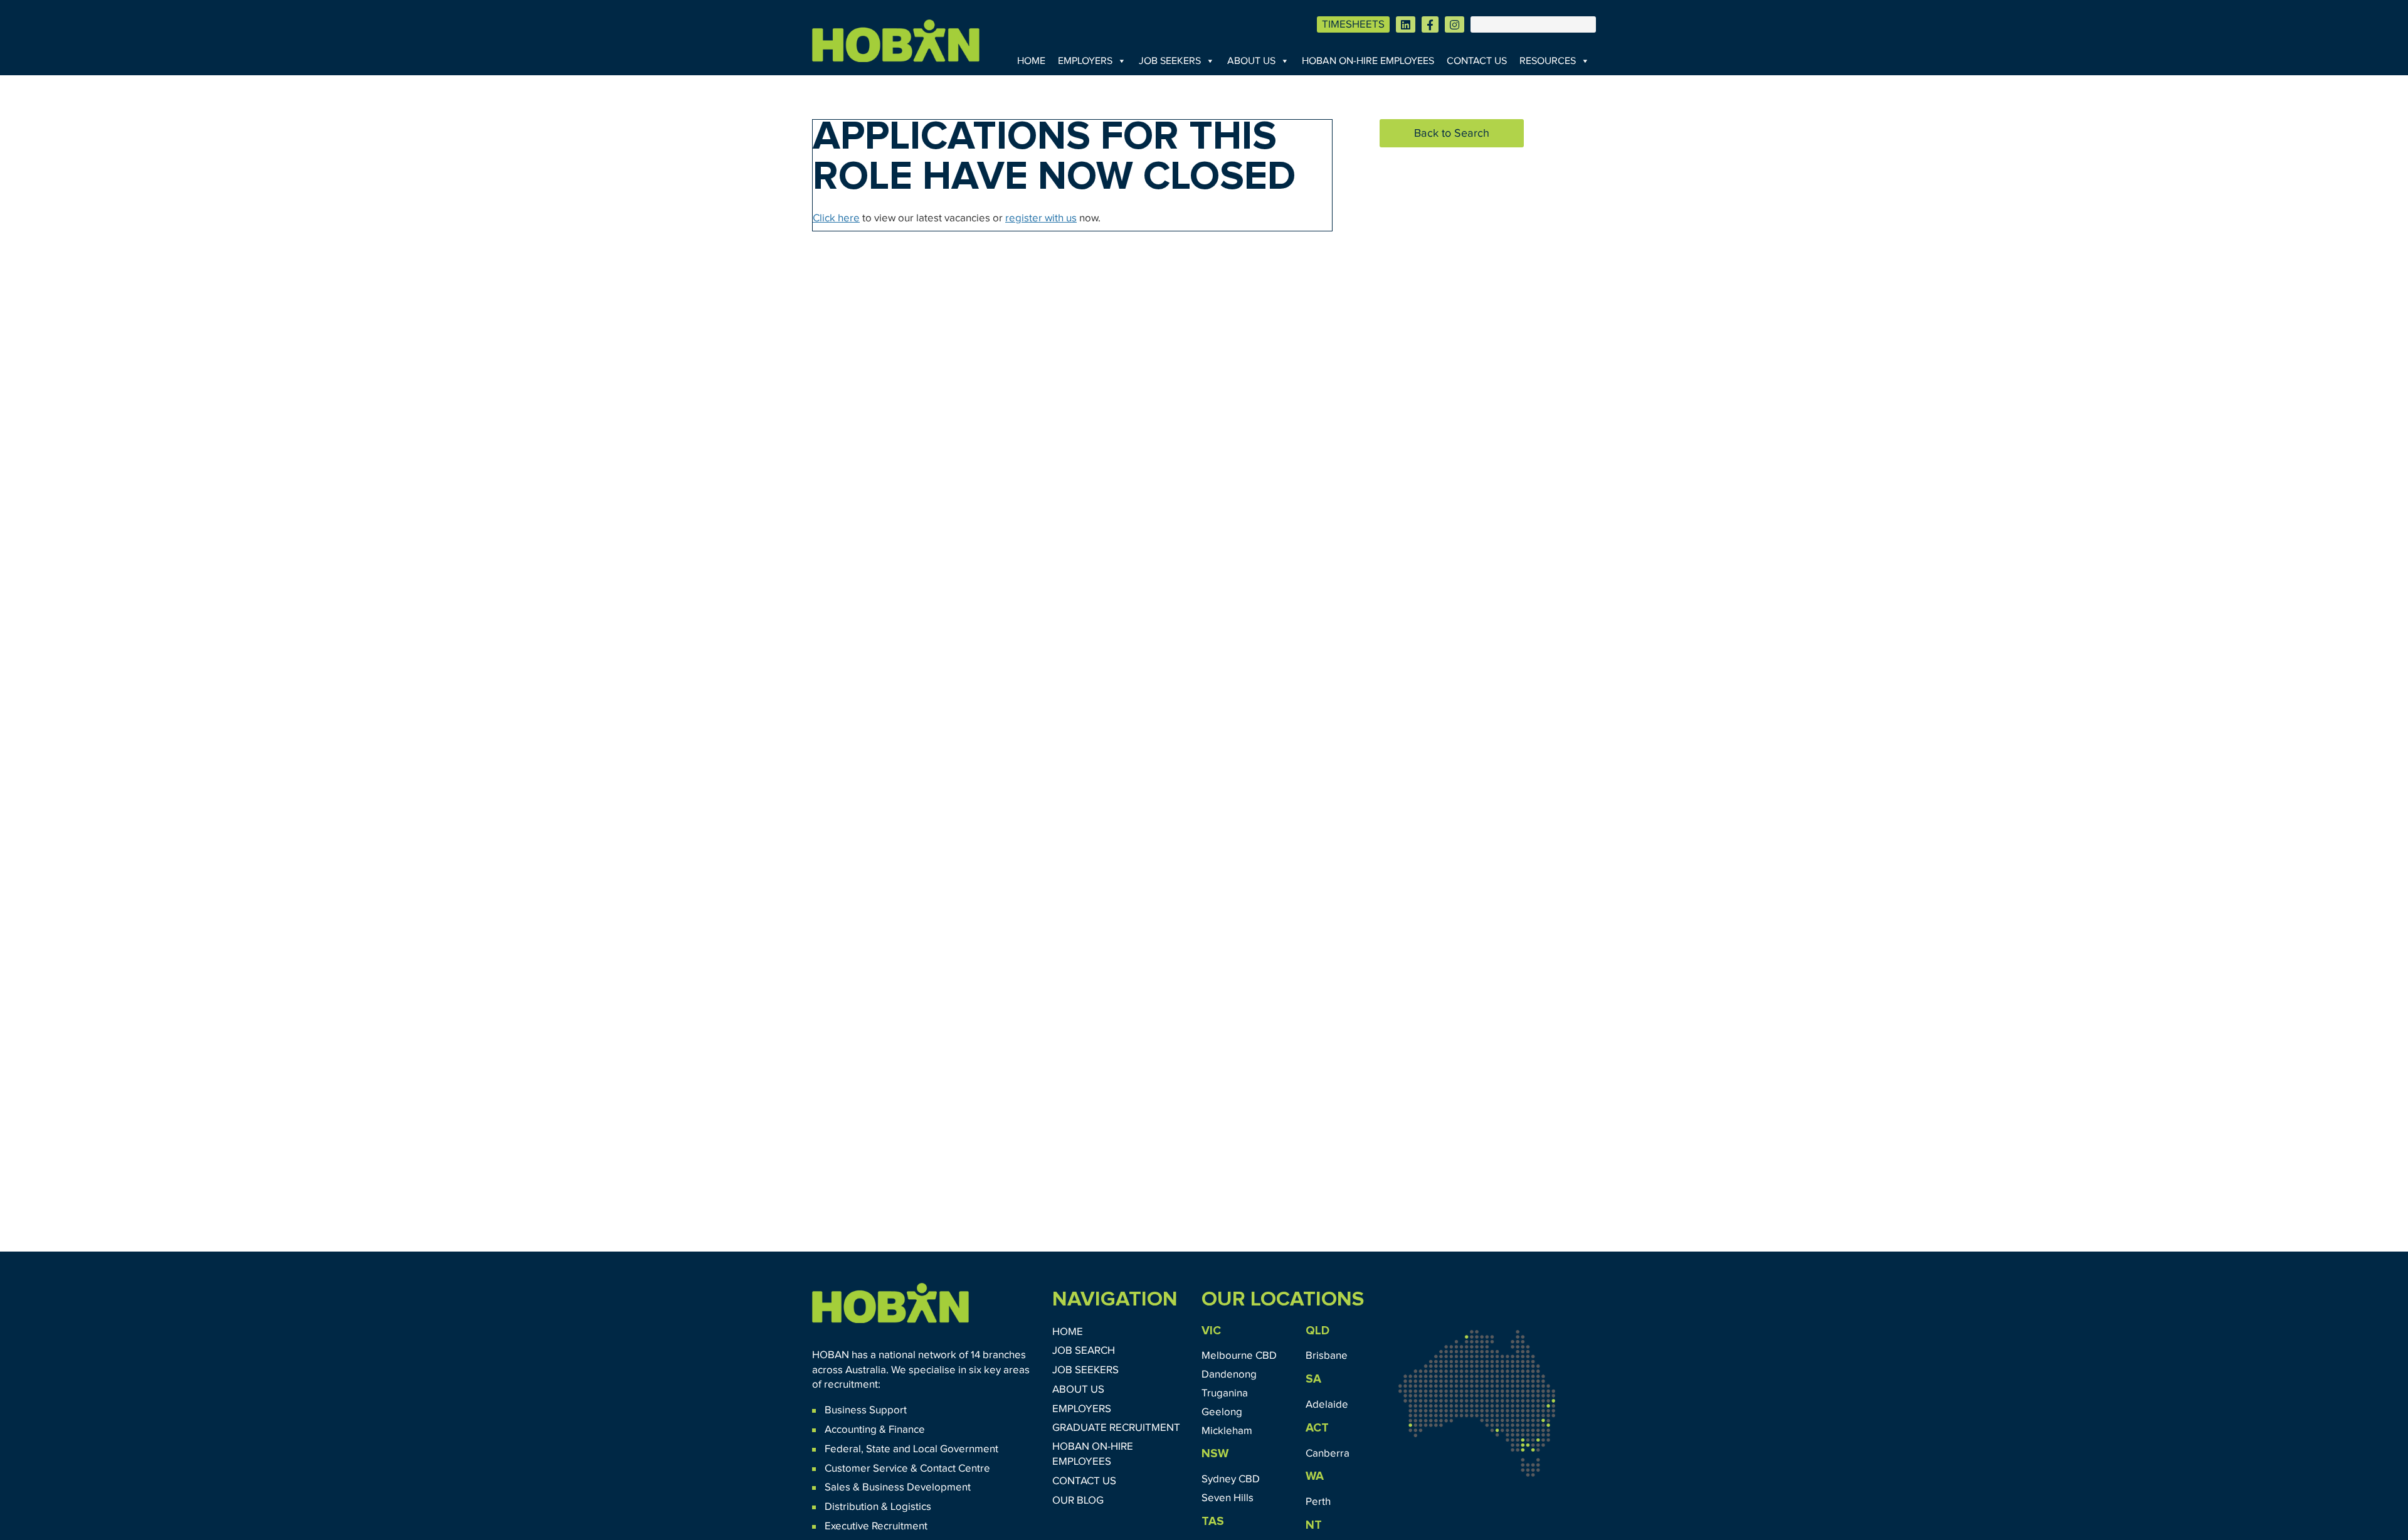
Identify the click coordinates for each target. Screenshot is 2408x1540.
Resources (1548, 61)
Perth (1318, 1502)
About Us (1251, 61)
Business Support (866, 1411)
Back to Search (1452, 134)
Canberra (1328, 1454)
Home (1031, 61)
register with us (1041, 219)
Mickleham (1227, 1431)
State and (888, 1449)
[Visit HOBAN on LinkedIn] (1406, 24)
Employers (1085, 61)
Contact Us (1477, 61)
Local (925, 1449)
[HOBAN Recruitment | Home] (890, 1303)
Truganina (1225, 1394)
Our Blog (1078, 1501)
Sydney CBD (1231, 1479)
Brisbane (1327, 1356)
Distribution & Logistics (878, 1507)
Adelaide (1327, 1405)
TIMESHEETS (1353, 25)
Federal (843, 1449)
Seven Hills (1228, 1498)
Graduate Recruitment (1116, 1428)
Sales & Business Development (898, 1488)
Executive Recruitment (876, 1527)
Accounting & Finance (875, 1430)
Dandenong (1229, 1375)
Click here (836, 219)
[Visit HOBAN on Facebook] (1430, 24)
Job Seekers (1170, 61)
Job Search (1084, 1351)
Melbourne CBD (1239, 1356)
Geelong (1222, 1412)
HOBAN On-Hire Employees (1368, 61)
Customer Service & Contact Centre (907, 1469)
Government (968, 1449)
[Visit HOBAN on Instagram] (1455, 24)
